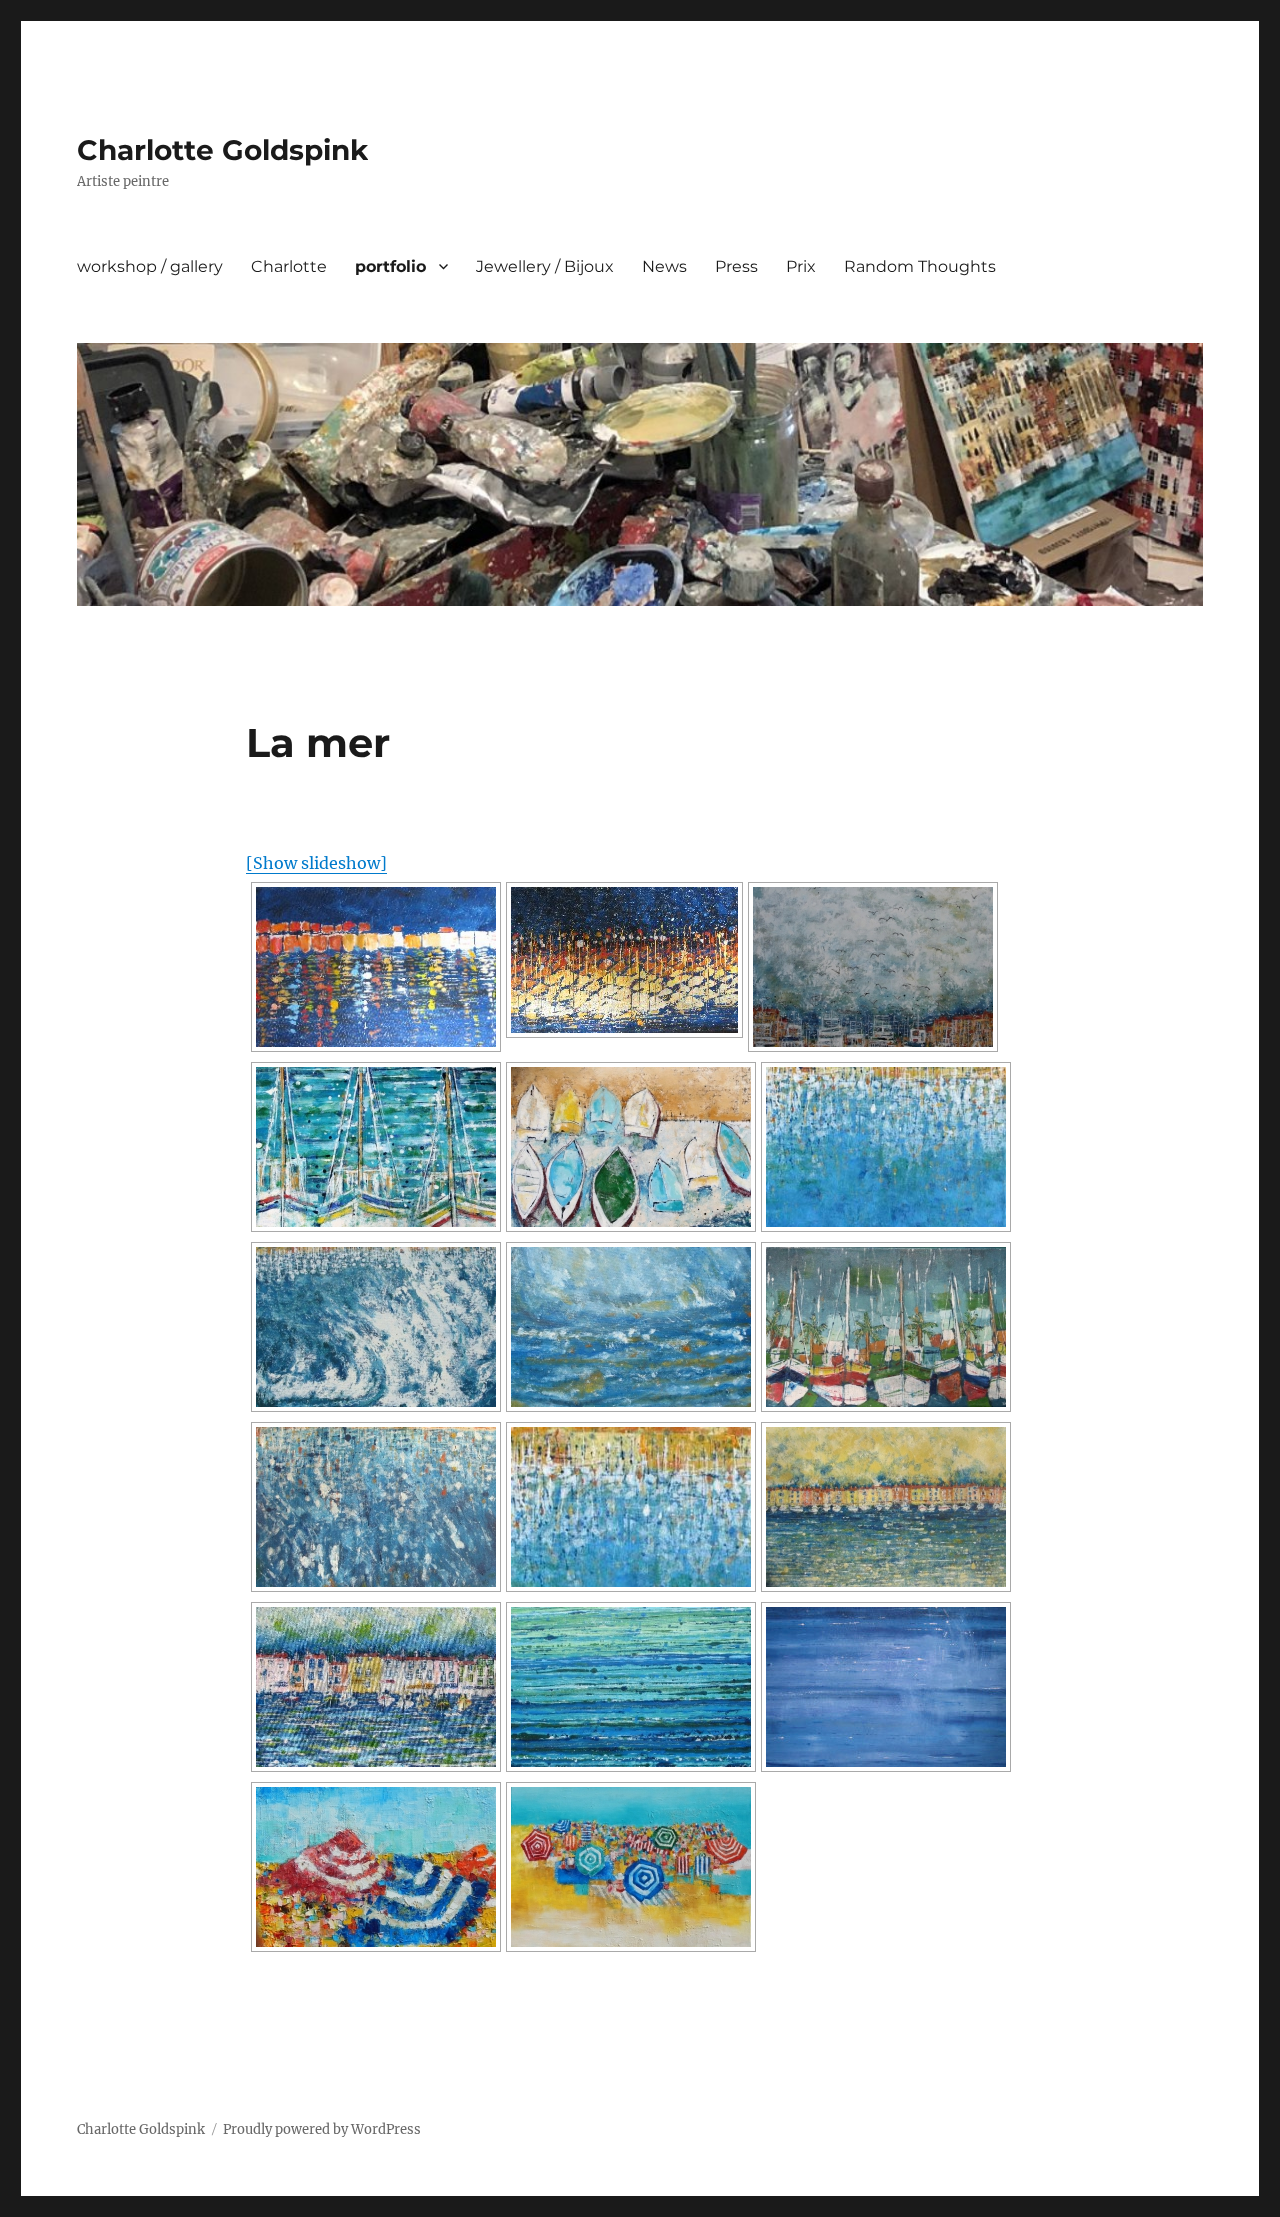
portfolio (390, 266)
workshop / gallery (150, 266)
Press (736, 266)
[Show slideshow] (316, 863)
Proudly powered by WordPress (322, 2129)
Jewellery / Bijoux (545, 266)
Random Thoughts (920, 266)
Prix (801, 266)
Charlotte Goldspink (222, 150)
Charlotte (289, 266)
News (664, 266)
